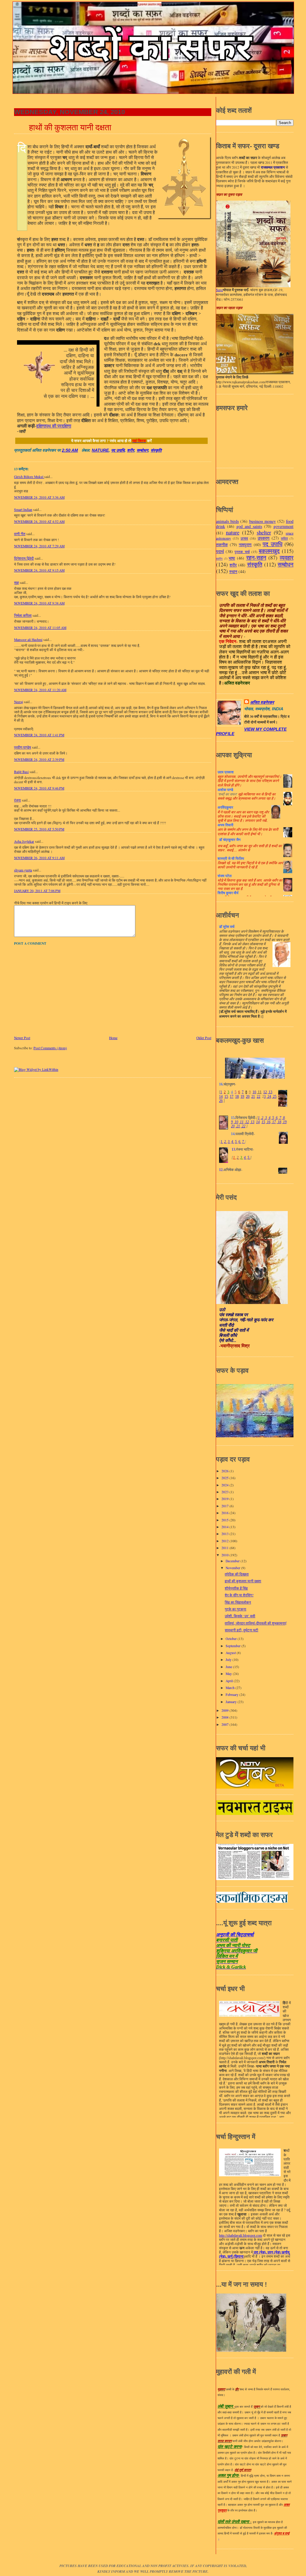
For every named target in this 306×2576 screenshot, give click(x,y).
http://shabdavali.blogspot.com (241, 2236)
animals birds (227, 521)
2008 (225, 1717)
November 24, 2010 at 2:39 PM (39, 759)
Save (219, 290)
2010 (225, 1555)
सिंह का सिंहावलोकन (238, 1602)
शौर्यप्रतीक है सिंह (236, 1588)
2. (225, 1142)
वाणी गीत (20, 534)
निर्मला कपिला (23, 615)
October (232, 1639)
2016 (225, 1513)
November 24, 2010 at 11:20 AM (40, 690)
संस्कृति (156, 450)
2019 (225, 1499)
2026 (225, 1471)
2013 (225, 1534)
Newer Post (22, 1038)
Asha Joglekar (24, 841)
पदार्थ (220, 551)
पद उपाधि (118, 450)
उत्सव (244, 538)
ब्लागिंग (219, 559)
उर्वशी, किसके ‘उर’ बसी (240, 1616)
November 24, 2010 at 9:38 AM (39, 603)
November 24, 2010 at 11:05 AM (40, 628)
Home (113, 1038)
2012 (225, 1541)
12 (265, 1092)
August (231, 1653)
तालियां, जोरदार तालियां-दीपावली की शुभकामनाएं (255, 1623)
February (232, 1695)
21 (253, 1097)
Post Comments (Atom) (50, 1048)
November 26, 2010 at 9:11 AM (39, 858)
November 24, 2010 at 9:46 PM (39, 788)
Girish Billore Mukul (29, 477)
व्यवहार (287, 557)
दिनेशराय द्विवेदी (24, 558)
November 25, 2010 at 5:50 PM (39, 829)
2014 (225, 1527)
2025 (225, 1478)
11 (259, 1092)
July (229, 1660)
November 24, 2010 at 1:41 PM (39, 735)
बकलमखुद (269, 551)
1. (222, 1142)
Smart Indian (23, 510)
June (229, 1667)
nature (100, 450)
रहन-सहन (256, 557)
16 (268, 1122)
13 (270, 1092)
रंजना (17, 800)
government (283, 526)
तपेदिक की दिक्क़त (237, 1574)
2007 (225, 1724)
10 (254, 1092)
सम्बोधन (142, 450)
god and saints (249, 526)
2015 (225, 1520)
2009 (225, 1710)
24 (269, 1097)
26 (221, 1101)
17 (232, 1097)
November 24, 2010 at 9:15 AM (39, 570)
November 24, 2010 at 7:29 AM (39, 546)
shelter (264, 532)
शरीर (131, 450)
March (231, 1688)
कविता (284, 538)
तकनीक (222, 545)
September (234, 1646)
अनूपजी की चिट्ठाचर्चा (235, 1935)
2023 (225, 1492)
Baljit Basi (21, 772)
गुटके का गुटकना (235, 1609)
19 (242, 1097)
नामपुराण (245, 545)
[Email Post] (80, 450)
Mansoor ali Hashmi (28, 640)
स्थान (233, 571)
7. (243, 1142)
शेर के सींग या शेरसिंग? (239, 1595)
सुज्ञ (16, 582)
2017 (225, 1506)
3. (229, 1142)
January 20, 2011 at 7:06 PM (37, 891)
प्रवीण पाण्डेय (23, 747)
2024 (225, 1485)
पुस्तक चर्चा (242, 552)
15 (226, 1097)
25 (274, 1097)
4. (233, 1142)
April (230, 1681)
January (232, 1702)
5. (236, 1142)
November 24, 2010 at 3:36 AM (39, 497)
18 (237, 1097)
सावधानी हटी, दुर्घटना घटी (241, 1630)
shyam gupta (23, 870)
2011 (225, 1548)
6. (240, 1142)
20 (248, 1097)
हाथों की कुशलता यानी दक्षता (70, 127)
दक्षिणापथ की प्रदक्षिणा (54, 426)
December (233, 1561)
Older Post (204, 1038)
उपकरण (264, 538)
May (229, 1674)
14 (221, 1097)
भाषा (232, 558)
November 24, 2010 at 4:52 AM (39, 522)
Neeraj (19, 702)
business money (263, 521)
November (233, 1568)
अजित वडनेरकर (262, 702)
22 (258, 1097)
